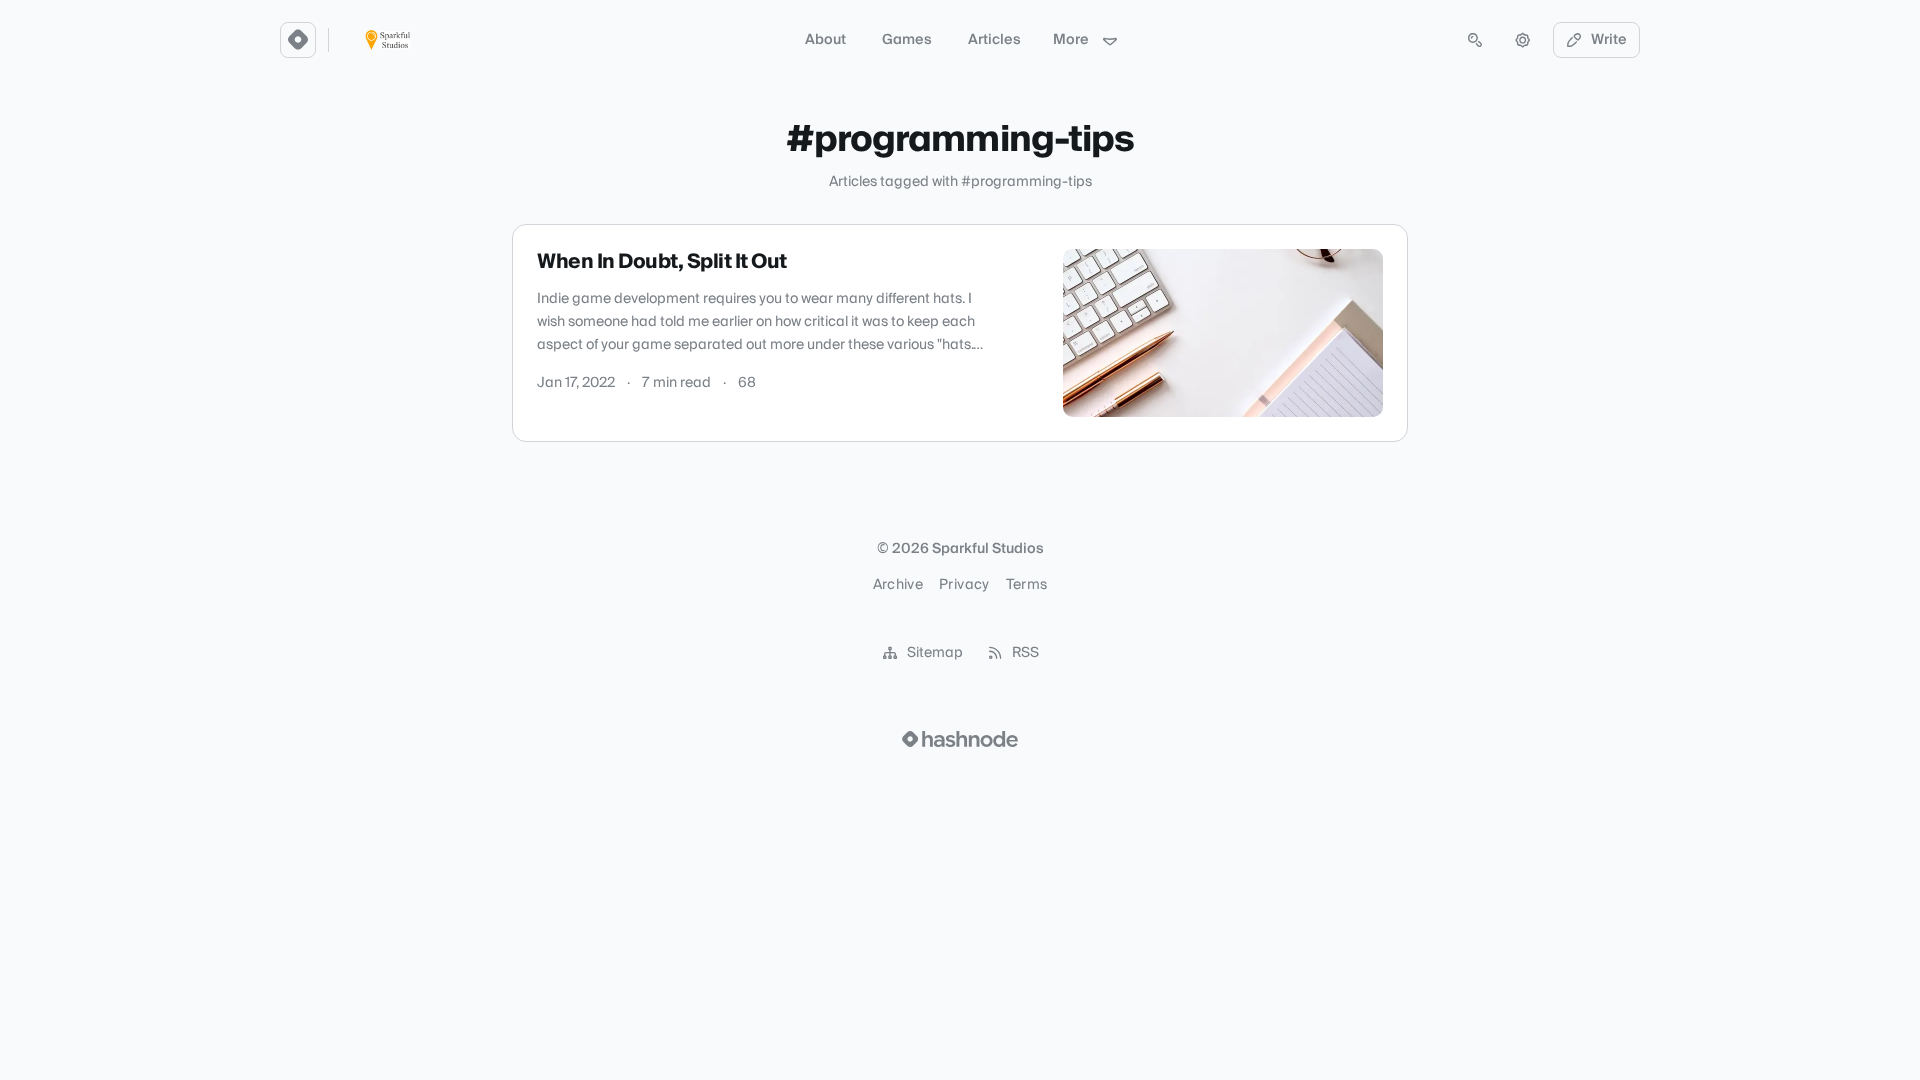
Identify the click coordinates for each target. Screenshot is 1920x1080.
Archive (898, 585)
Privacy (964, 585)
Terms (1027, 585)
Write (1609, 40)
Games (907, 40)
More (1071, 40)
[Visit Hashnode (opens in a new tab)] (960, 739)
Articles (994, 40)
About (825, 40)
